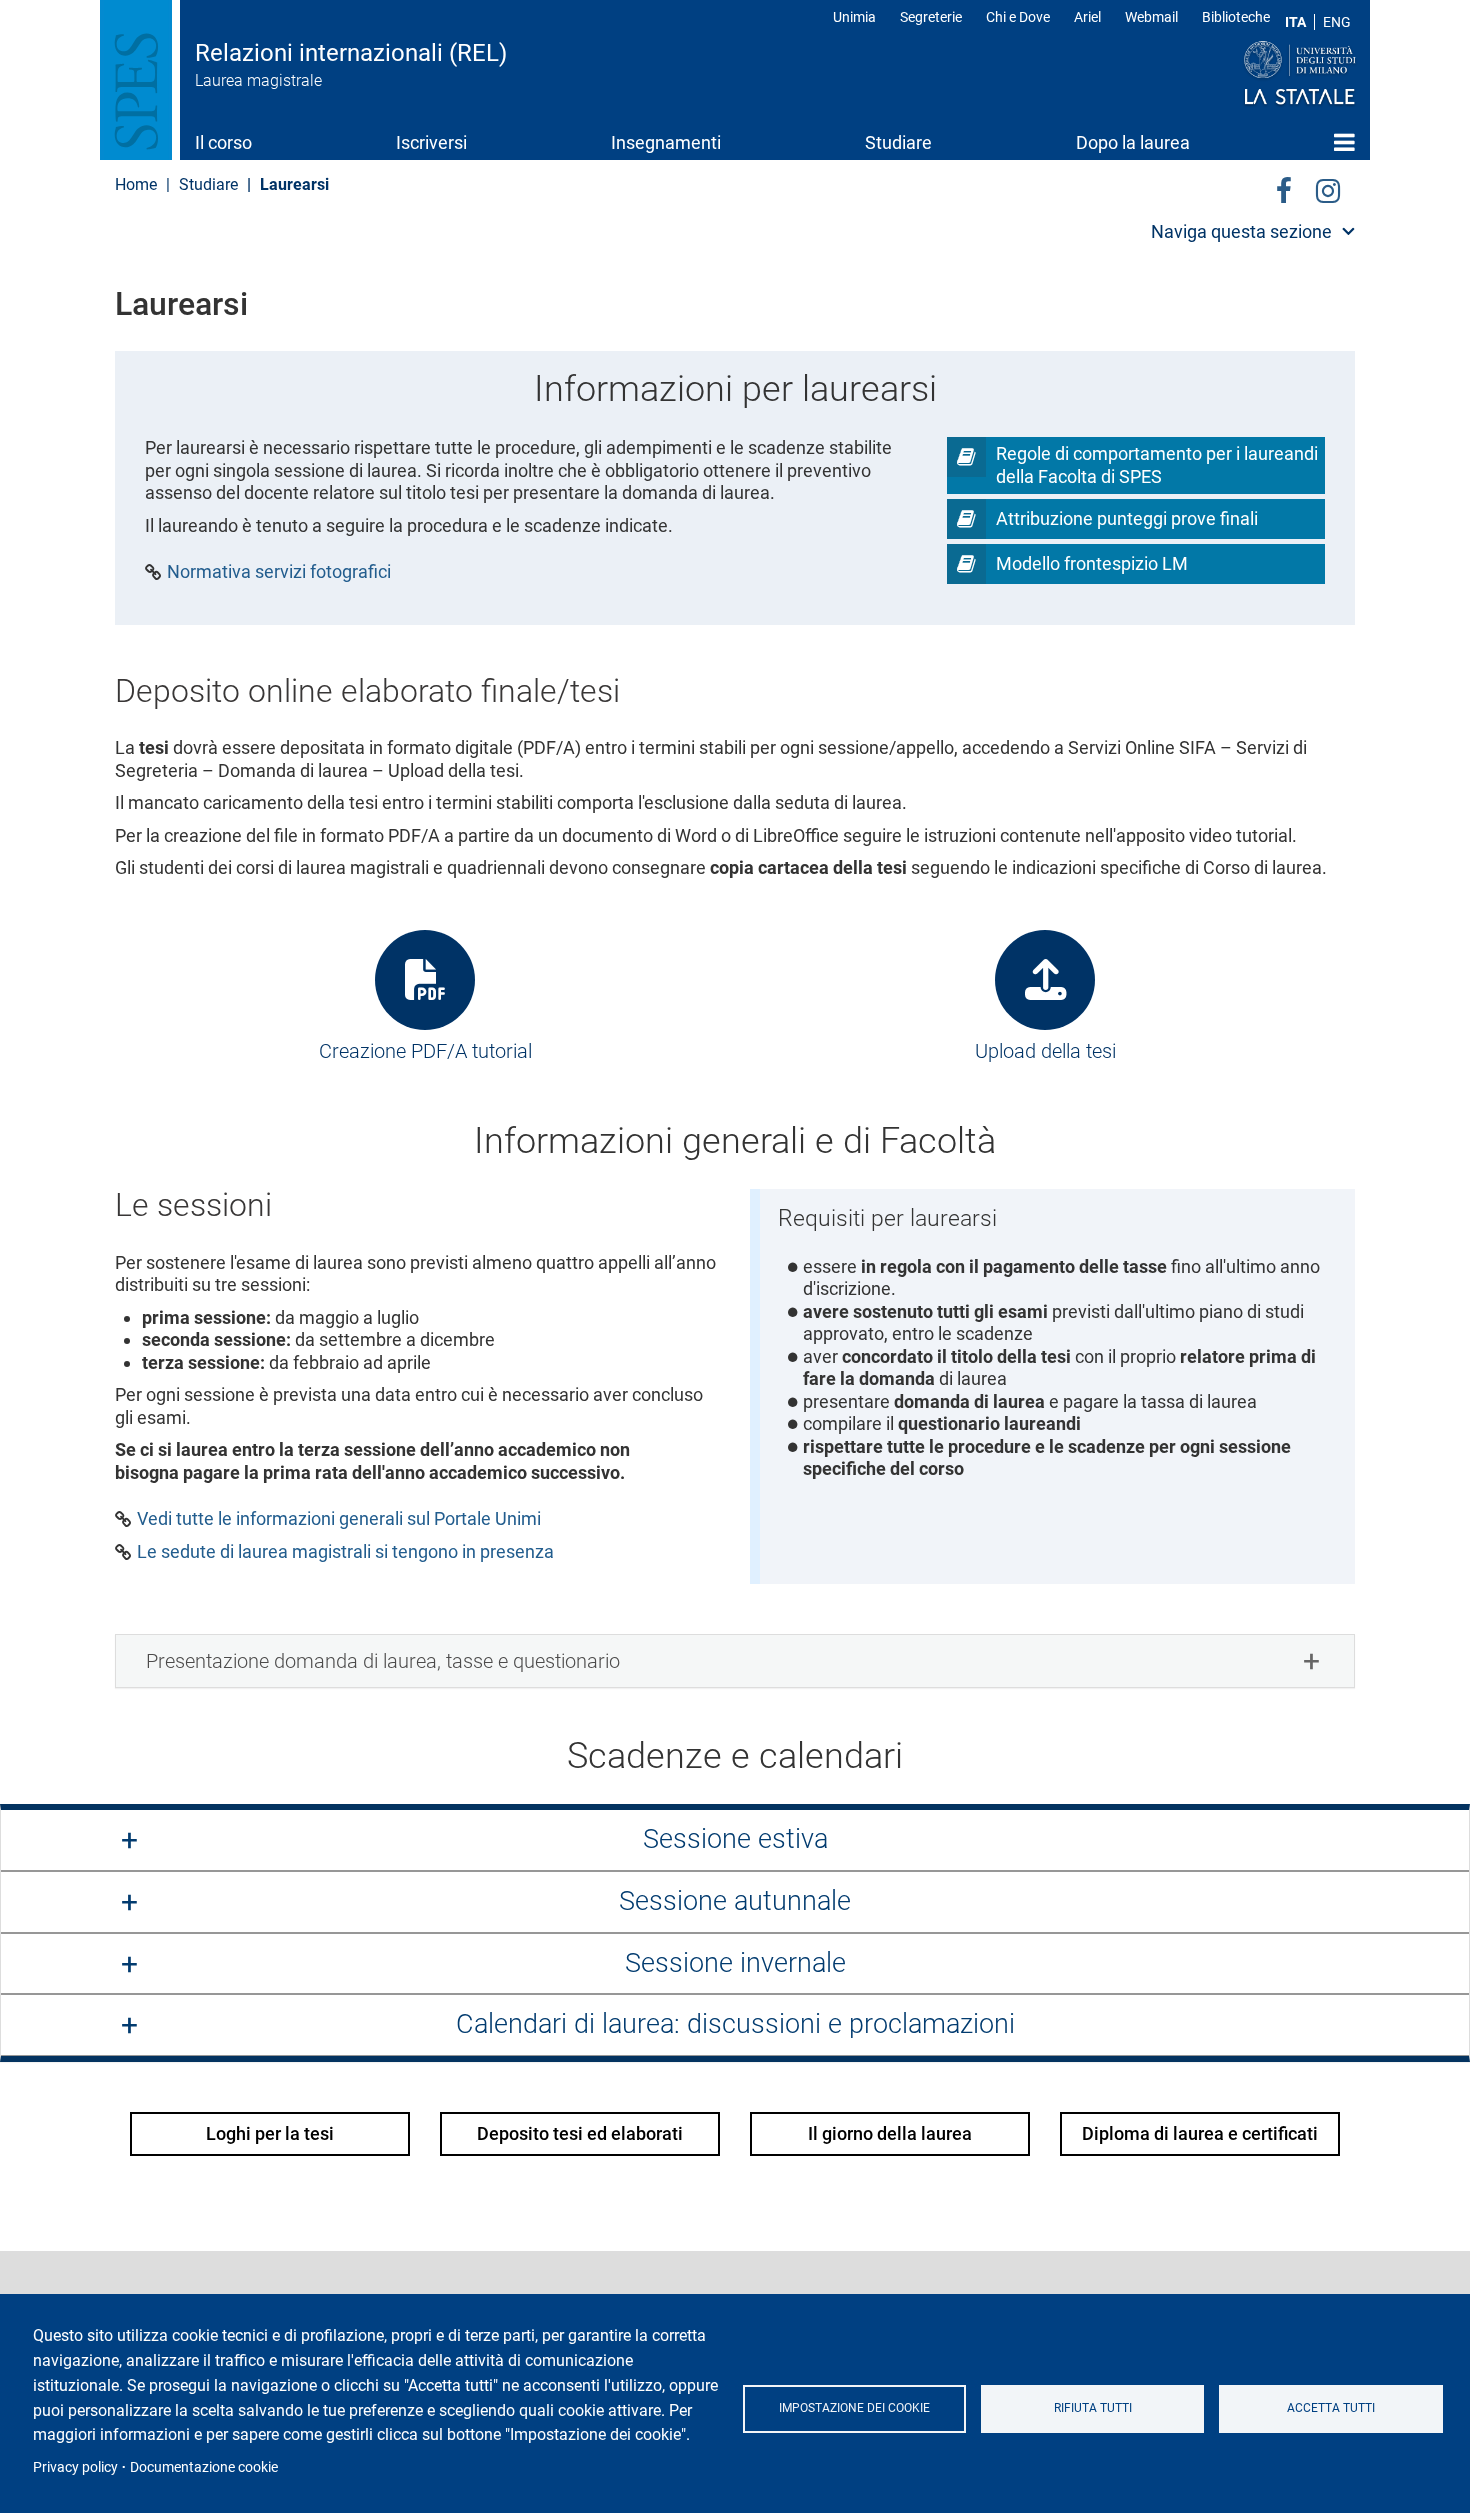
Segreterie (931, 17)
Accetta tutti (1331, 2408)
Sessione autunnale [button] (735, 1901)
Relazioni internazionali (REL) (351, 53)
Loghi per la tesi (270, 2133)
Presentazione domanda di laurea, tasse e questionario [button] (383, 1661)
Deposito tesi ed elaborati (580, 2133)
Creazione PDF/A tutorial (425, 1051)
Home (1344, 142)
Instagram (1328, 187)
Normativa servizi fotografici (279, 572)
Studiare (898, 142)
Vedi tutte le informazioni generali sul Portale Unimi (339, 1519)
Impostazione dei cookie (854, 2408)
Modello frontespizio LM (1092, 563)
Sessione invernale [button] (735, 1963)
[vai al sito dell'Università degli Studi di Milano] (1261, 74)
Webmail (1151, 17)
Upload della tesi (1045, 1051)
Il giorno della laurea (890, 2133)
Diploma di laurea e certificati (1200, 2133)
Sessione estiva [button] (735, 1839)
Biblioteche (1236, 17)
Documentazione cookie (204, 2467)
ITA (1295, 22)
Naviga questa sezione (1241, 231)
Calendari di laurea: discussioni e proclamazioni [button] (735, 2024)
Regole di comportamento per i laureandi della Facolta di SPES (1157, 465)
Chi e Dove (1018, 17)
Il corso (223, 142)
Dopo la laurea (1133, 142)
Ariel (1087, 17)
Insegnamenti (666, 142)
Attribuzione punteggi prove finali (1127, 518)
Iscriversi (431, 142)
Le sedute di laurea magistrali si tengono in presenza (345, 1552)
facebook (1284, 187)
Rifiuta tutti (1093, 2408)
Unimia (854, 17)
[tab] (735, 1661)
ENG (1337, 22)
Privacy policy (75, 2467)
